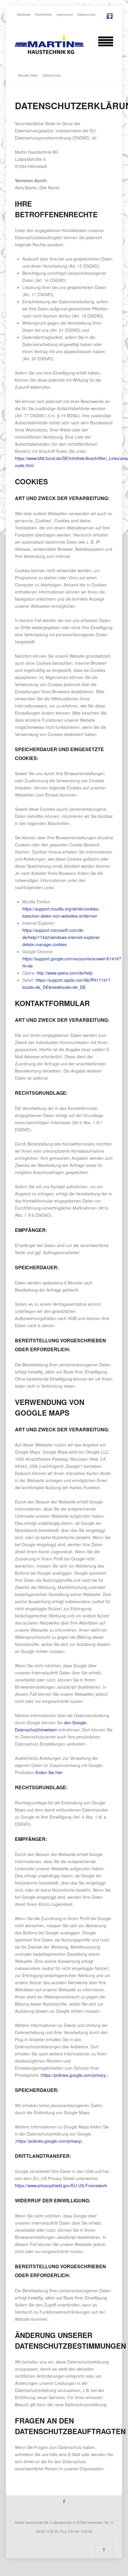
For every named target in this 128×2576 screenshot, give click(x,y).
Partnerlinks (43, 14)
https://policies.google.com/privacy (74, 2075)
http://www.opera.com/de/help (65, 973)
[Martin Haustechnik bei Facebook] (110, 15)
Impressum (65, 14)
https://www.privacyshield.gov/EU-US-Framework (61, 2185)
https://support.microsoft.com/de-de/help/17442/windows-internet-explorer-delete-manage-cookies (61, 937)
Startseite (24, 14)
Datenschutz (87, 14)
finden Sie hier (48, 1772)
